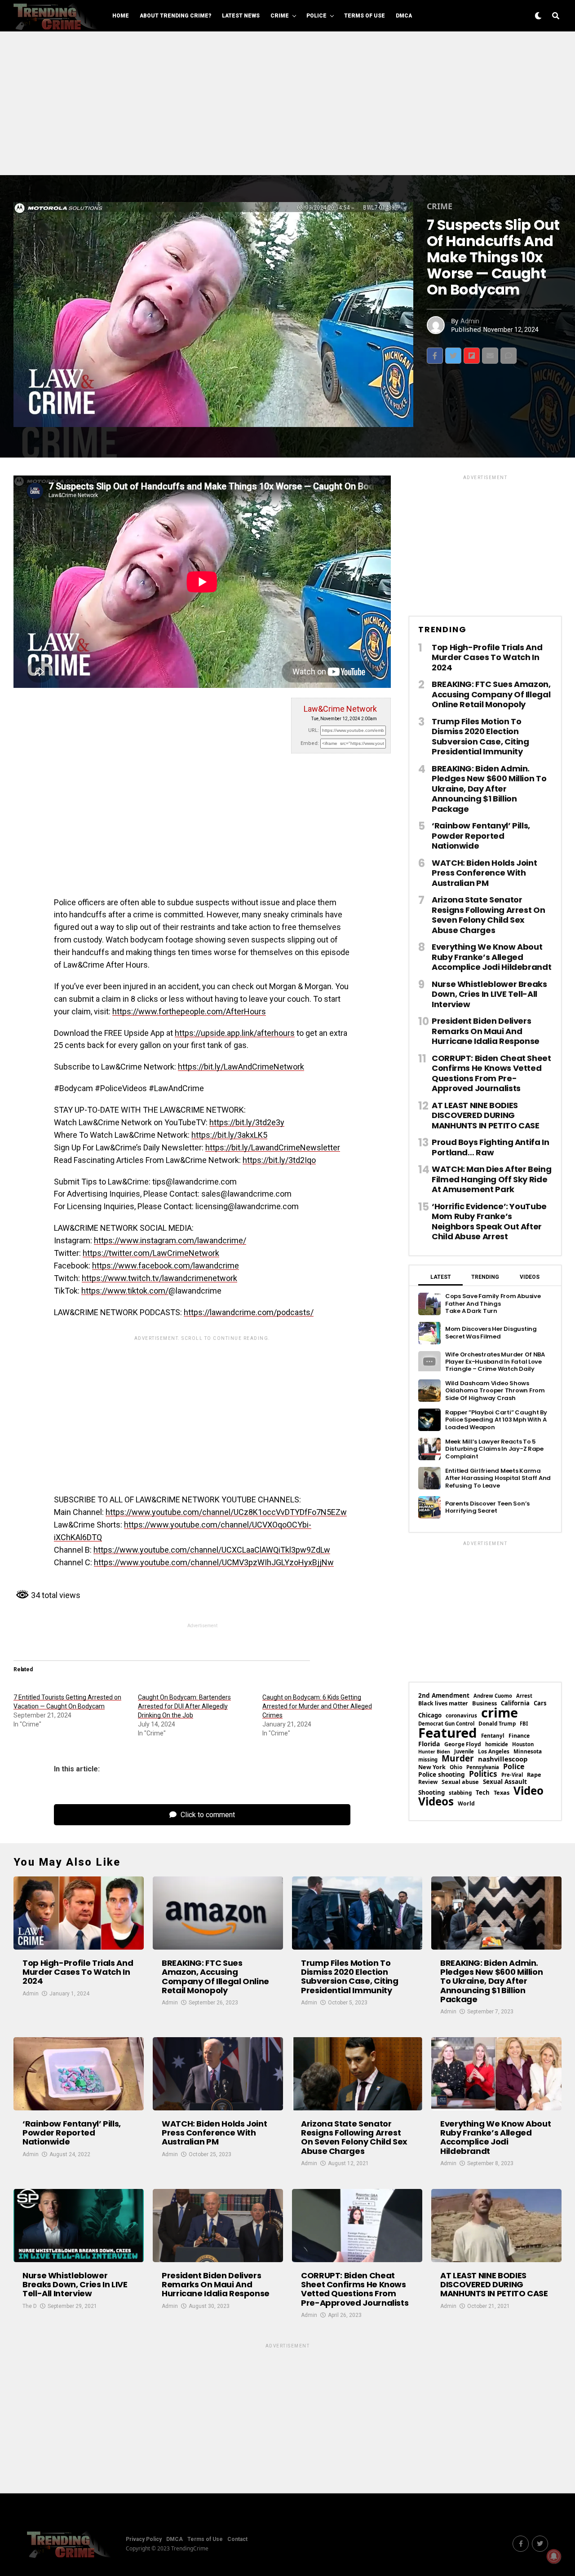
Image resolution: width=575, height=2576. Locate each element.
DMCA (404, 16)
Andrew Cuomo (493, 1696)
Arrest (524, 1696)
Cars (540, 1703)
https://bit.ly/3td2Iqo (279, 1160)
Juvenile (464, 1751)
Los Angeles (494, 1752)
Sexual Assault (505, 1782)
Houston (523, 1744)
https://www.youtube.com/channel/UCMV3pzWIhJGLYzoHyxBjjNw (214, 1562)
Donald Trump (497, 1724)
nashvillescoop (503, 1759)
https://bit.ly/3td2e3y (247, 1122)
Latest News (241, 16)
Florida (429, 1744)
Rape (534, 1775)
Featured (448, 1733)
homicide (497, 1744)
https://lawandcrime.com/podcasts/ (249, 1312)
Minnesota (528, 1752)
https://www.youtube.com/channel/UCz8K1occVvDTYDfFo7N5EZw (226, 1512)
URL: (314, 730)
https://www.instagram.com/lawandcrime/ (170, 1240)
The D (30, 2306)
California (515, 1703)
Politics (483, 1774)
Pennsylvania (483, 1767)
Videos (436, 1801)
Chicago (430, 1715)
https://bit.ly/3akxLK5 (229, 1135)
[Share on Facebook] (435, 356)
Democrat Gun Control (446, 1724)
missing (428, 1759)
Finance (519, 1736)
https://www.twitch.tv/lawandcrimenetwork (159, 1278)
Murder (458, 1759)
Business (484, 1703)
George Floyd (463, 1744)
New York (432, 1767)
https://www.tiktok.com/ (125, 1291)
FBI (524, 1724)
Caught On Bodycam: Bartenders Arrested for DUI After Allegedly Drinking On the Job (184, 1706)
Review (428, 1782)
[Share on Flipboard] (472, 356)
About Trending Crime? (175, 16)
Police (316, 16)
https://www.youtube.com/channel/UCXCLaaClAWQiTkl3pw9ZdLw (212, 1550)
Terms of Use (365, 16)
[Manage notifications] (554, 2556)
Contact (237, 2539)
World (466, 1804)
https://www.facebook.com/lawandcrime (166, 1266)
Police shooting (442, 1775)
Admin (470, 321)
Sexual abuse (460, 1782)
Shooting (431, 1793)
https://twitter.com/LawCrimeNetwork (151, 1253)
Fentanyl (493, 1736)
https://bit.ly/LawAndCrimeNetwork (241, 1067)
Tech (483, 1793)
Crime (280, 16)
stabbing (460, 1793)
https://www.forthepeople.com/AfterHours (189, 1011)
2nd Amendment (444, 1696)
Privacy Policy (144, 2539)
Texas (502, 1793)
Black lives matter (443, 1704)
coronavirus (461, 1716)
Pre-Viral (512, 1775)
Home (121, 16)
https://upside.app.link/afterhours (235, 1033)
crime (500, 1713)
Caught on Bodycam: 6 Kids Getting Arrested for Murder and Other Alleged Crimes (317, 1706)
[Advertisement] (287, 103)
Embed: (310, 743)
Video (529, 1791)
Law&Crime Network (340, 709)
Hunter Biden (434, 1752)
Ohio (456, 1767)
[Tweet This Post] (453, 356)
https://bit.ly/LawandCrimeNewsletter (273, 1147)
